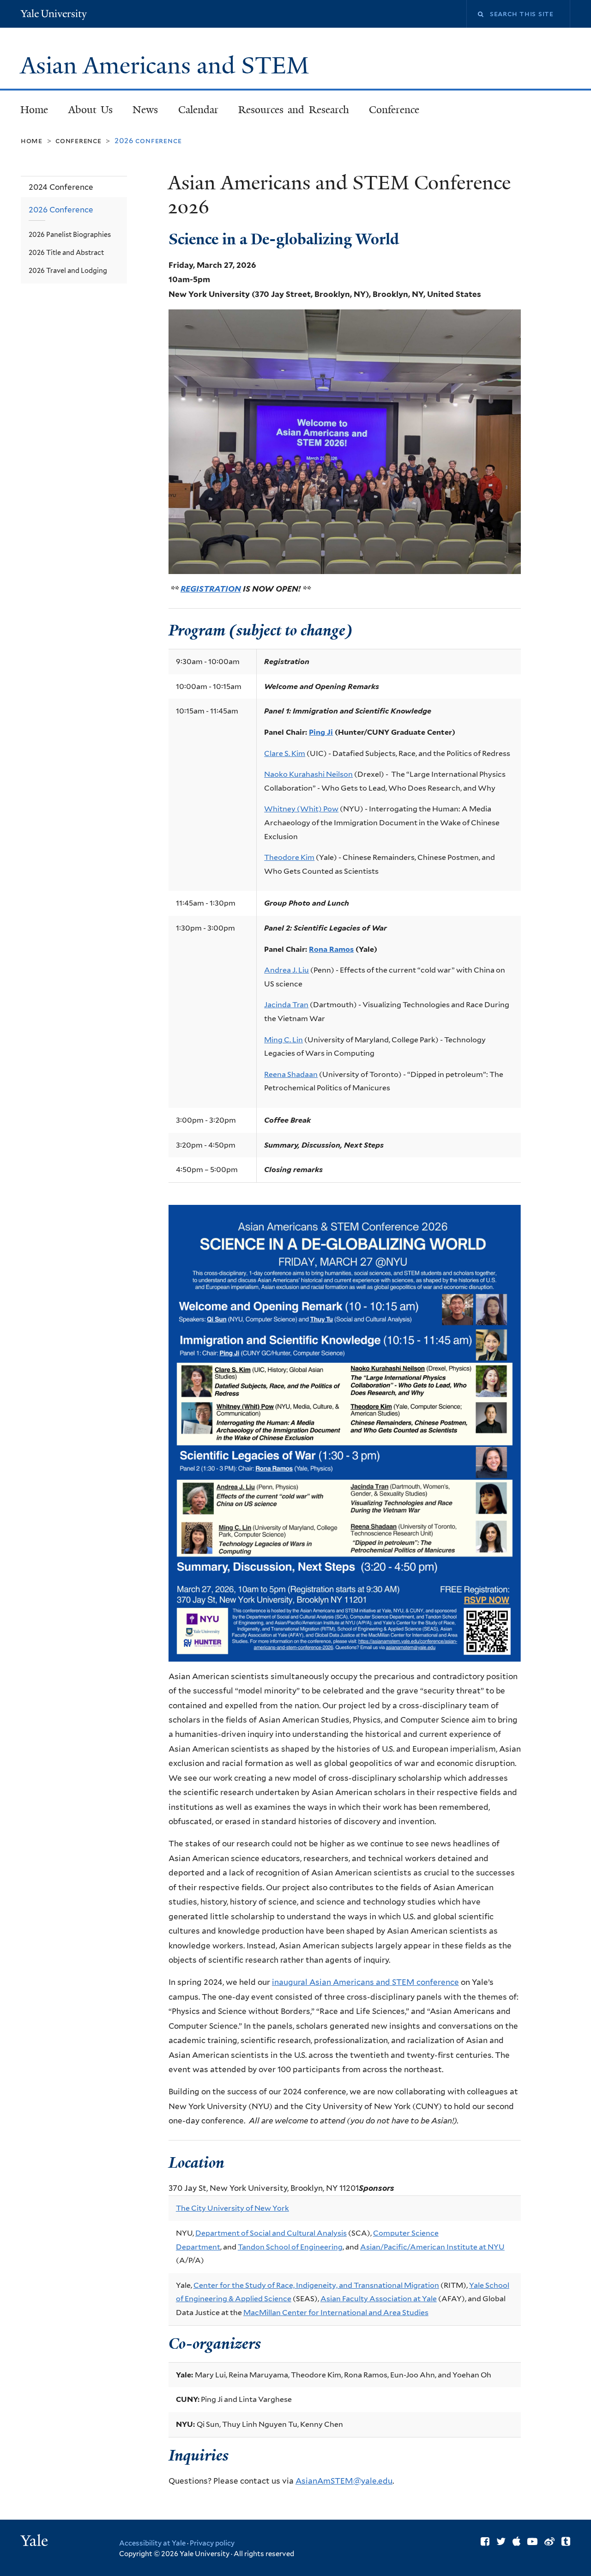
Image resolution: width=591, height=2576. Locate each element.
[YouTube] (532, 2541)
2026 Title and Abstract (66, 252)
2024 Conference (61, 187)
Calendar (198, 110)
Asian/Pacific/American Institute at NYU (432, 2247)
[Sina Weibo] (549, 2541)
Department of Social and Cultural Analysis (271, 2233)
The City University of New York (232, 2208)
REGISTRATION (211, 589)
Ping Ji (321, 732)
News (145, 110)
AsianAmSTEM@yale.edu (344, 2481)
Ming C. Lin (283, 1040)
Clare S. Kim (285, 753)
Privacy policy (212, 2543)
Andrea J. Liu (286, 970)
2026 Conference (61, 210)
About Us (91, 110)
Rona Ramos (331, 949)
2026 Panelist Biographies (70, 234)
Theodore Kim (289, 857)
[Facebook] (485, 2541)
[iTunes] (516, 2541)
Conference (394, 110)
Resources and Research (294, 110)
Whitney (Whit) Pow (301, 809)
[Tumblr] (566, 2541)
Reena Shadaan (291, 1074)
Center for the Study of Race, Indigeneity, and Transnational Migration (316, 2285)
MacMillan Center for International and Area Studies (336, 2313)
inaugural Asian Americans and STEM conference (365, 1982)
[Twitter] (501, 2541)
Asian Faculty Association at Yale (379, 2299)
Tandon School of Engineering (290, 2247)
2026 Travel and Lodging (68, 270)
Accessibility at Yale (152, 2543)
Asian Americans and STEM (168, 66)
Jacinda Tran (286, 1005)
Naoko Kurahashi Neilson (308, 774)
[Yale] (36, 2542)
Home (34, 110)
